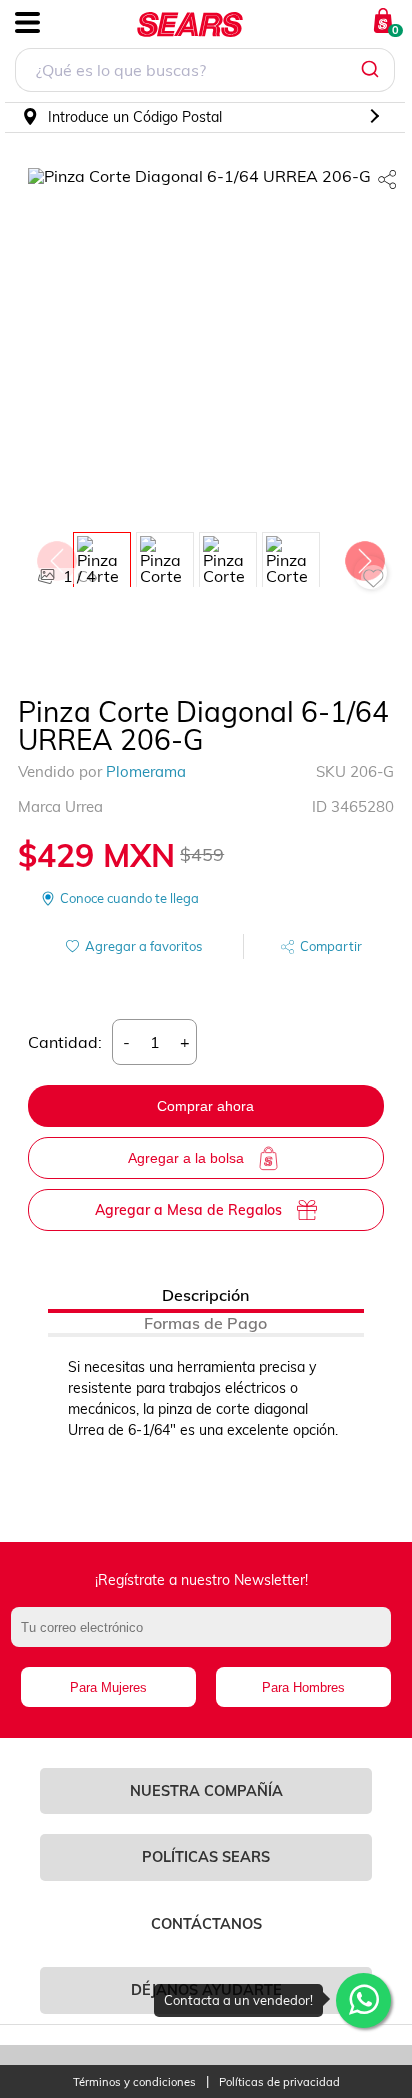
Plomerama (146, 771)
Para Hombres (303, 1687)
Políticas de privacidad (279, 2082)
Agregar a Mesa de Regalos (188, 1210)
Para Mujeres (108, 1687)
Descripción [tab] (205, 1295)
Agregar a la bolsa (186, 1158)
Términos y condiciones (134, 2082)
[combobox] (205, 72)
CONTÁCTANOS (206, 1924)
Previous (56, 556)
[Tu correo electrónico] (206, 1637)
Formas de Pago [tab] (205, 1323)
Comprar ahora (205, 1106)
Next (364, 556)
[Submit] (372, 70)
